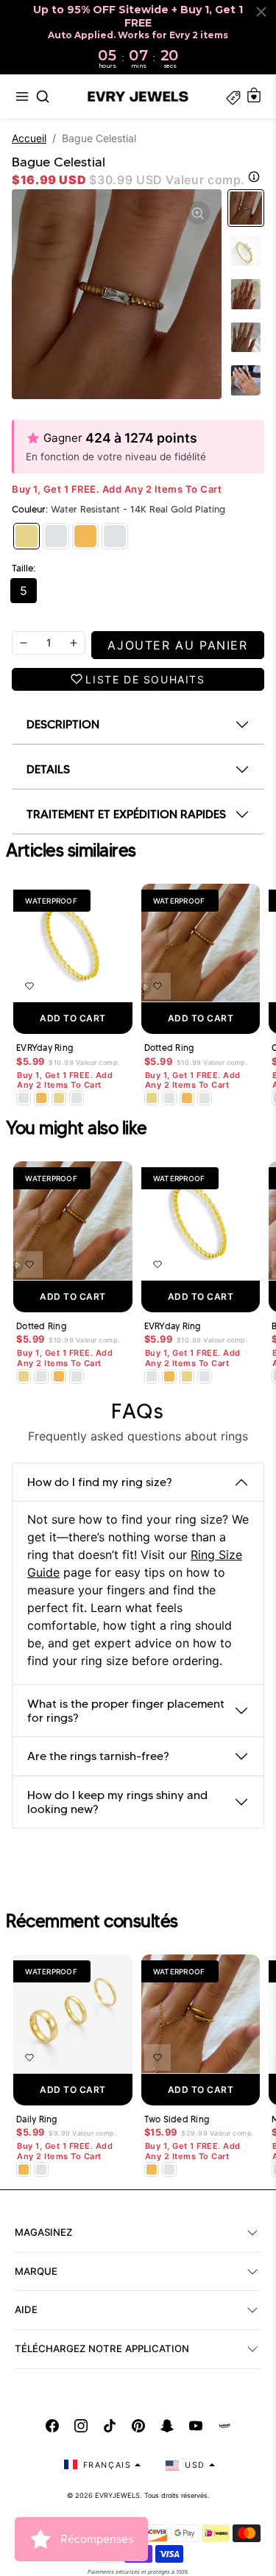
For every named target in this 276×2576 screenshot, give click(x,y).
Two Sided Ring (177, 2119)
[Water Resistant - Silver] (56, 536)
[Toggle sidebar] (233, 96)
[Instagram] (81, 2426)
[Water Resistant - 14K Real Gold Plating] (26, 536)
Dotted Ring (169, 1048)
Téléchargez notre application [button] (102, 2348)
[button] (22, 96)
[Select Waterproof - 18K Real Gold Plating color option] (41, 1098)
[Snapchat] (167, 2426)
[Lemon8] (224, 2426)
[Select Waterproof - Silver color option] (77, 1098)
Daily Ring (37, 2119)
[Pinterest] (138, 2426)
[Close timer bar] (261, 12)
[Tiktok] (110, 2426)
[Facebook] (52, 2426)
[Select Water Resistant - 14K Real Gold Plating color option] (59, 1098)
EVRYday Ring (45, 1048)
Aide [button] (26, 2309)
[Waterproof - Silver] (115, 536)
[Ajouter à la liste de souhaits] (29, 986)
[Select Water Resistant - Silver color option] (24, 1098)
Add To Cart (73, 1018)
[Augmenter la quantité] (74, 643)
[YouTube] (196, 2426)
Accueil (29, 138)
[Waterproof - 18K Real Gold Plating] (85, 536)
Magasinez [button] (43, 2232)
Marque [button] (36, 2271)
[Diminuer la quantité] (24, 643)
